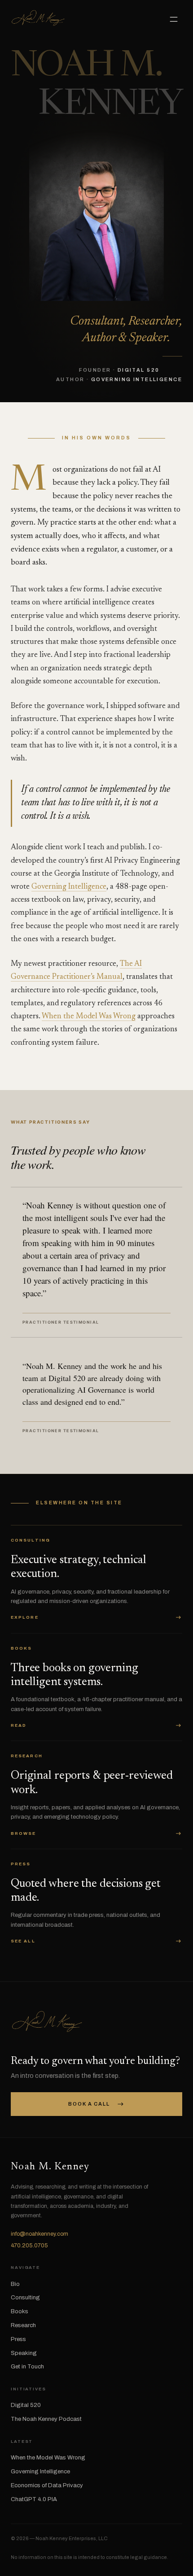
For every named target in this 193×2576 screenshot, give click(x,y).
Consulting (25, 2298)
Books (20, 2311)
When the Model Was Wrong (89, 1017)
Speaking (24, 2353)
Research (23, 2325)
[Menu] (174, 20)
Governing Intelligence (69, 887)
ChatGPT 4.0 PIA (34, 2499)
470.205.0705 (29, 2246)
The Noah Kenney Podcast (46, 2419)
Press (18, 2339)
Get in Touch (27, 2367)
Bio (15, 2284)
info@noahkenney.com (39, 2234)
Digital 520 (26, 2405)
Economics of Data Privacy (47, 2485)
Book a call (97, 2104)
